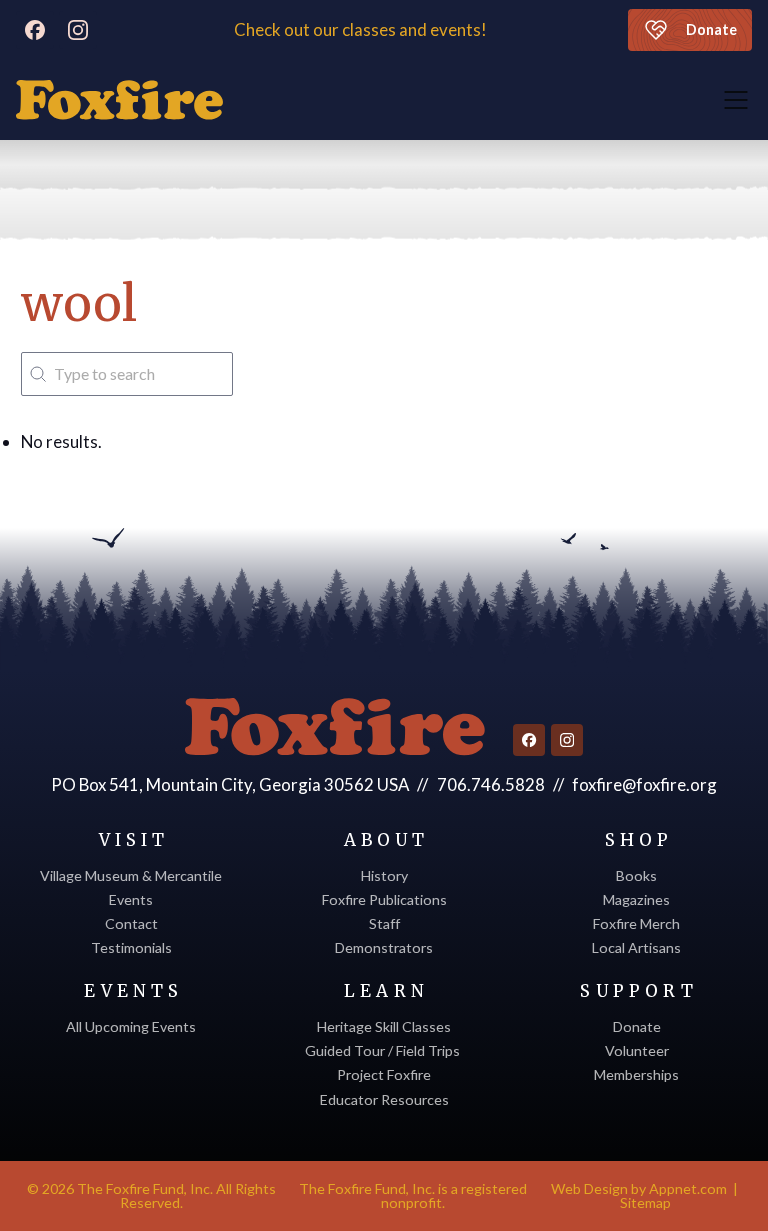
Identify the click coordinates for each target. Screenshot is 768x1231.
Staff (384, 923)
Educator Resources (384, 1099)
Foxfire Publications (384, 899)
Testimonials (131, 947)
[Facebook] (35, 30)
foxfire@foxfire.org (644, 784)
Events (131, 899)
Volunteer (637, 1050)
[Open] (736, 100)
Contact (131, 923)
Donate (711, 29)
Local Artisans (636, 947)
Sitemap (645, 1202)
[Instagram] (78, 30)
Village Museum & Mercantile (131, 875)
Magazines (636, 899)
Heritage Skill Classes (384, 1026)
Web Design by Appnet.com (639, 1188)
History (384, 875)
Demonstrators (384, 947)
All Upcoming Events (131, 1026)
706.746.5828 (491, 784)
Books (636, 875)
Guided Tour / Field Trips (384, 1050)
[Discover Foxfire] (119, 100)
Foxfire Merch (636, 923)
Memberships (636, 1074)
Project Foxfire (384, 1074)
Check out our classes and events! (362, 30)
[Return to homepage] (335, 727)
